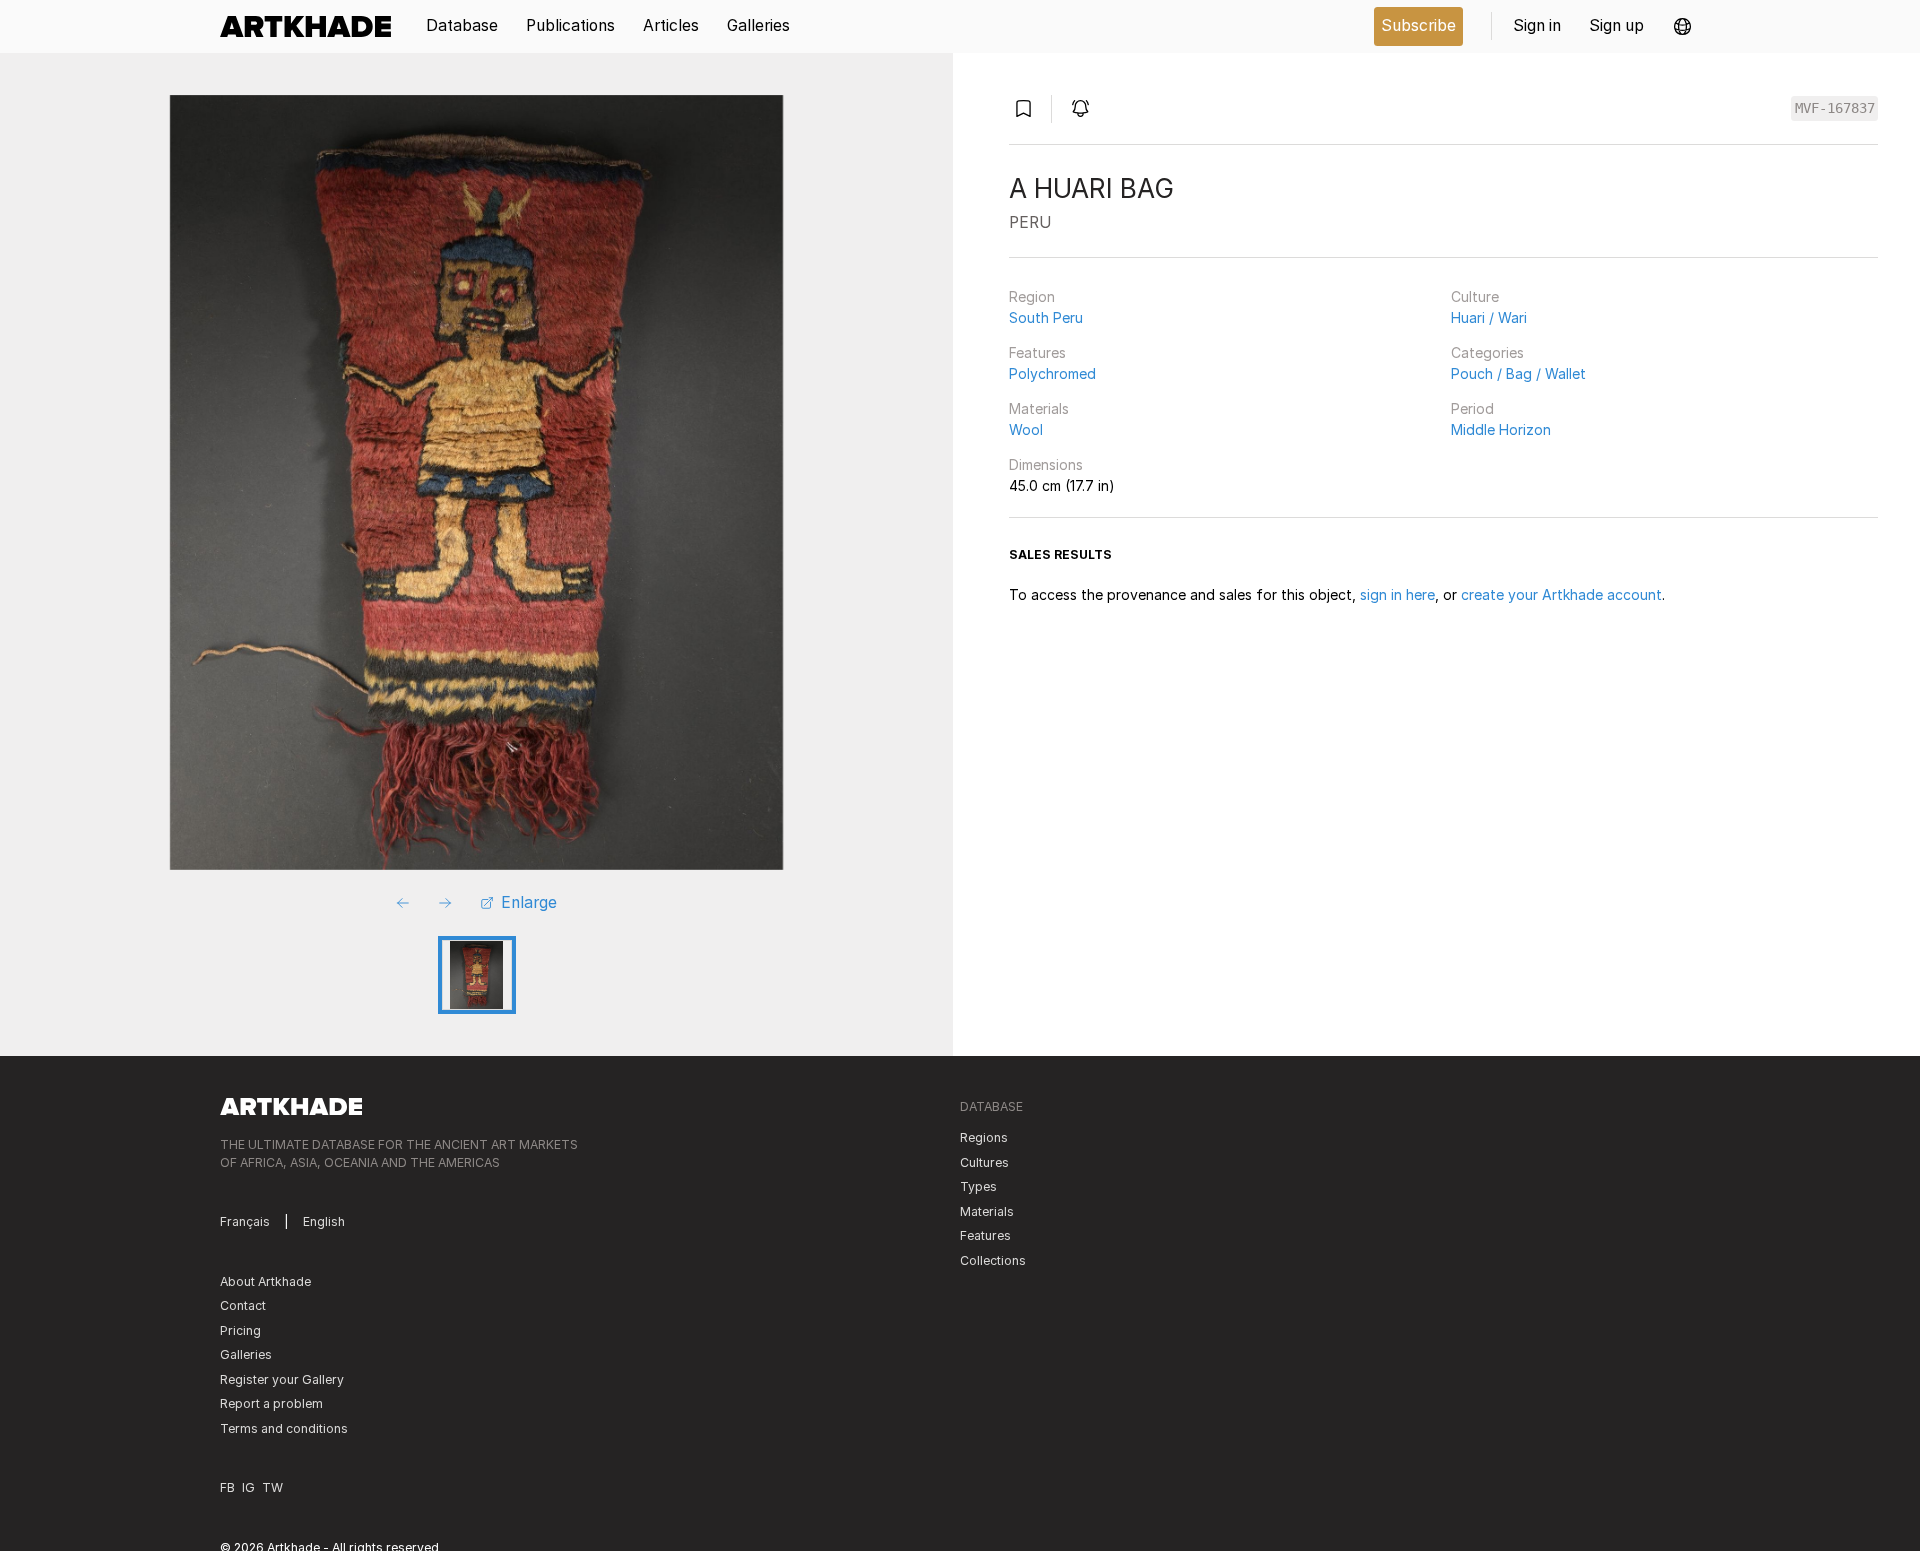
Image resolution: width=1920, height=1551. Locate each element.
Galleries (246, 1354)
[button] (1682, 26)
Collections (993, 1260)
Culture (1475, 296)
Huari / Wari (1489, 317)
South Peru (1046, 317)
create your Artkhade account (1561, 594)
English (324, 1221)
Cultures (984, 1162)
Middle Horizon (1501, 429)
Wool (1026, 429)
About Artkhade (265, 1281)
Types (978, 1186)
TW (272, 1487)
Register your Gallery (282, 1379)
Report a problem (271, 1403)
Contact (243, 1305)
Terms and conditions (284, 1428)
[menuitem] (312, 26)
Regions (984, 1137)
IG (248, 1487)
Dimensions (1046, 464)
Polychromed (1052, 373)
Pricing (240, 1330)
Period (1472, 408)
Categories (1487, 352)
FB (227, 1487)
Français (245, 1221)
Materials (1039, 408)
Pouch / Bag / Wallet (1518, 373)
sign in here (1397, 594)
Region (1032, 296)
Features (1037, 352)
